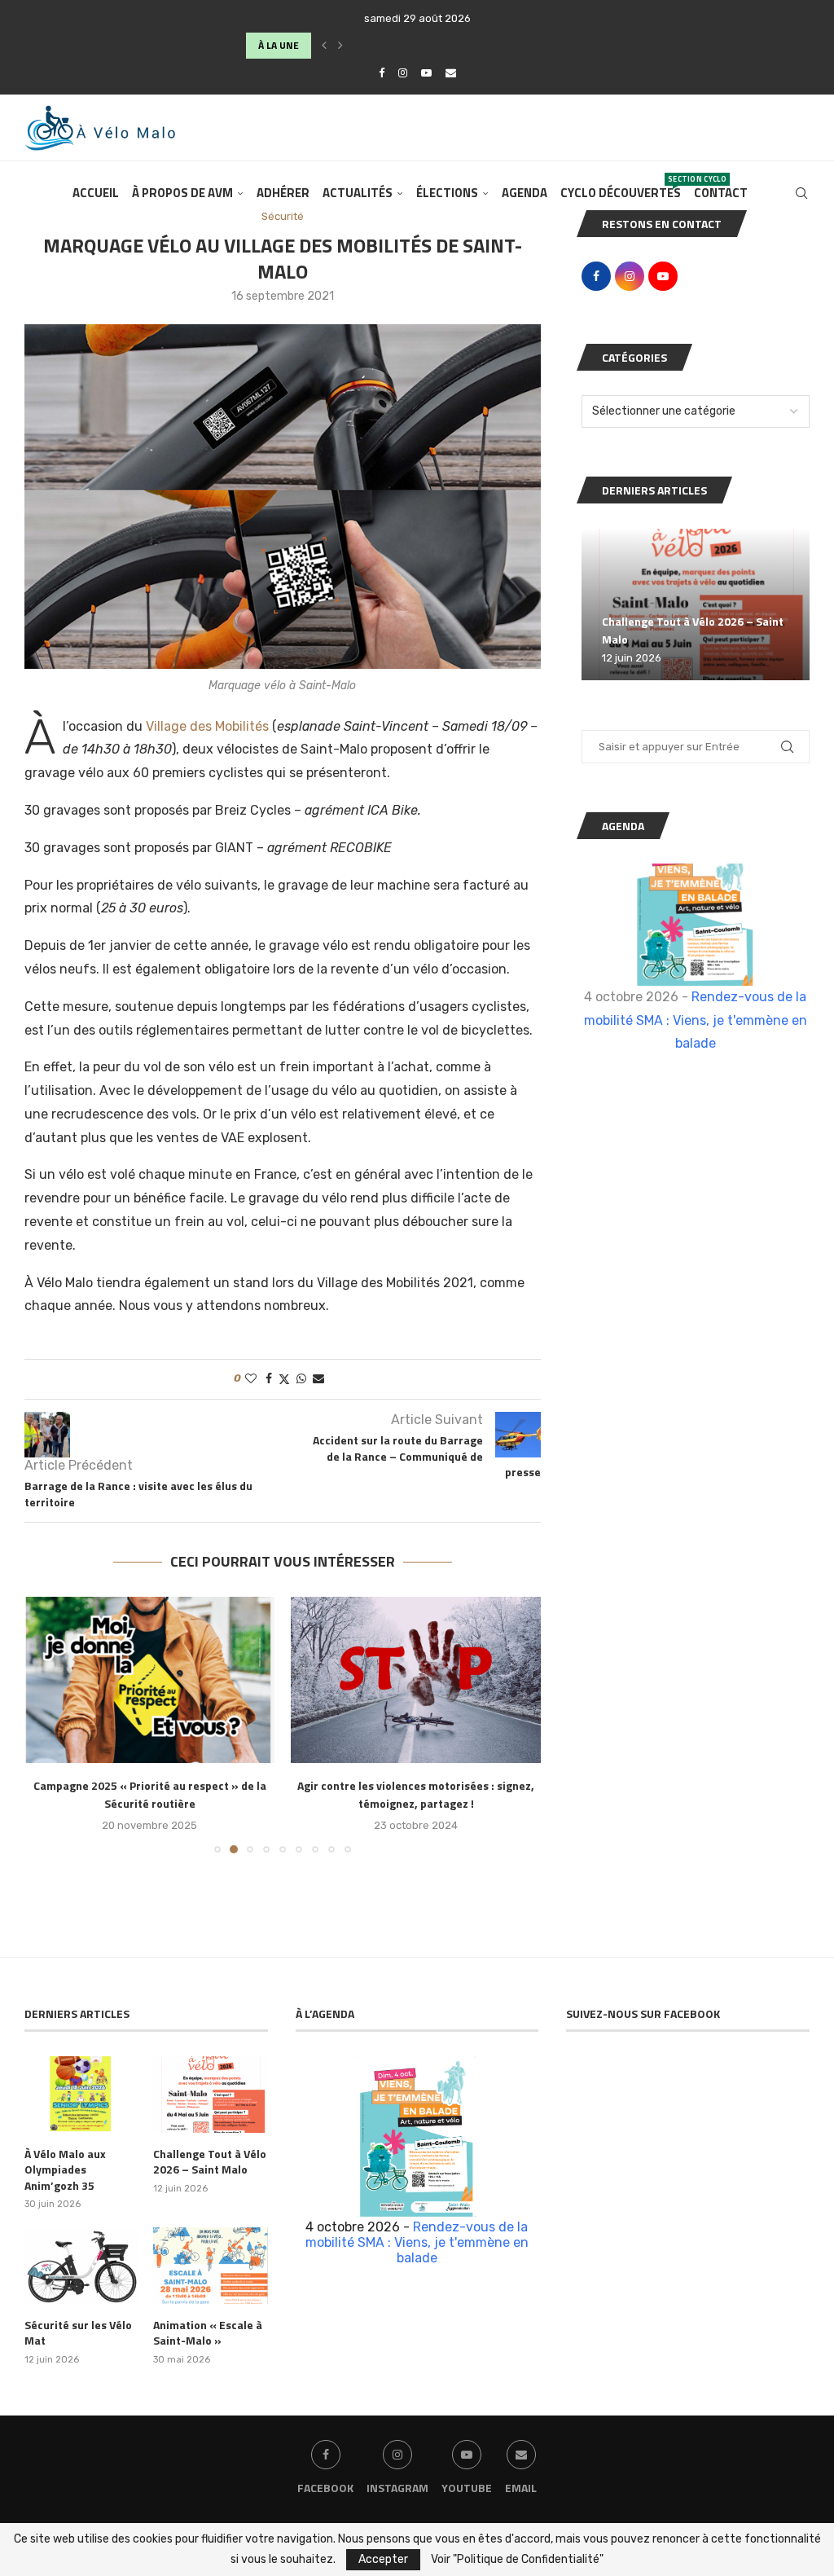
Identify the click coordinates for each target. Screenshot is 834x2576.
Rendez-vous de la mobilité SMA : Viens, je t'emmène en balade (696, 1020)
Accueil (96, 193)
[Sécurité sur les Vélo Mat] (81, 2266)
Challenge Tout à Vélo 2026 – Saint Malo (210, 2162)
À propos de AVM (182, 193)
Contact (721, 193)
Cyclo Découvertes (621, 188)
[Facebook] (382, 73)
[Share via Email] (318, 1379)
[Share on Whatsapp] (301, 1379)
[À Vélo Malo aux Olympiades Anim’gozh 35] (81, 2095)
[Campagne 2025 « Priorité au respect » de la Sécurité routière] (149, 1680)
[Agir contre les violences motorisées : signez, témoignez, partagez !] (416, 1680)
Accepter (383, 2559)
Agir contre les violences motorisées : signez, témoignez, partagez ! (416, 1794)
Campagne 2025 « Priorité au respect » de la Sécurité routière (150, 1794)
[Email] (451, 73)
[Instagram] (403, 73)
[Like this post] (251, 1379)
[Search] (801, 193)
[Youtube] (426, 73)
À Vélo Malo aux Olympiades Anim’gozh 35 (65, 2170)
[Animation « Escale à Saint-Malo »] (210, 2266)
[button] (324, 46)
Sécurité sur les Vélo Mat (78, 2333)
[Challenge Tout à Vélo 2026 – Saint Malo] (696, 605)
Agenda (525, 193)
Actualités (358, 193)
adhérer (283, 193)
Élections (447, 193)
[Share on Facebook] (269, 1379)
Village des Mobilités (207, 726)
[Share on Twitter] (284, 1379)
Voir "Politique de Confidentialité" (517, 2560)
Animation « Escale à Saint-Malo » (208, 2333)
